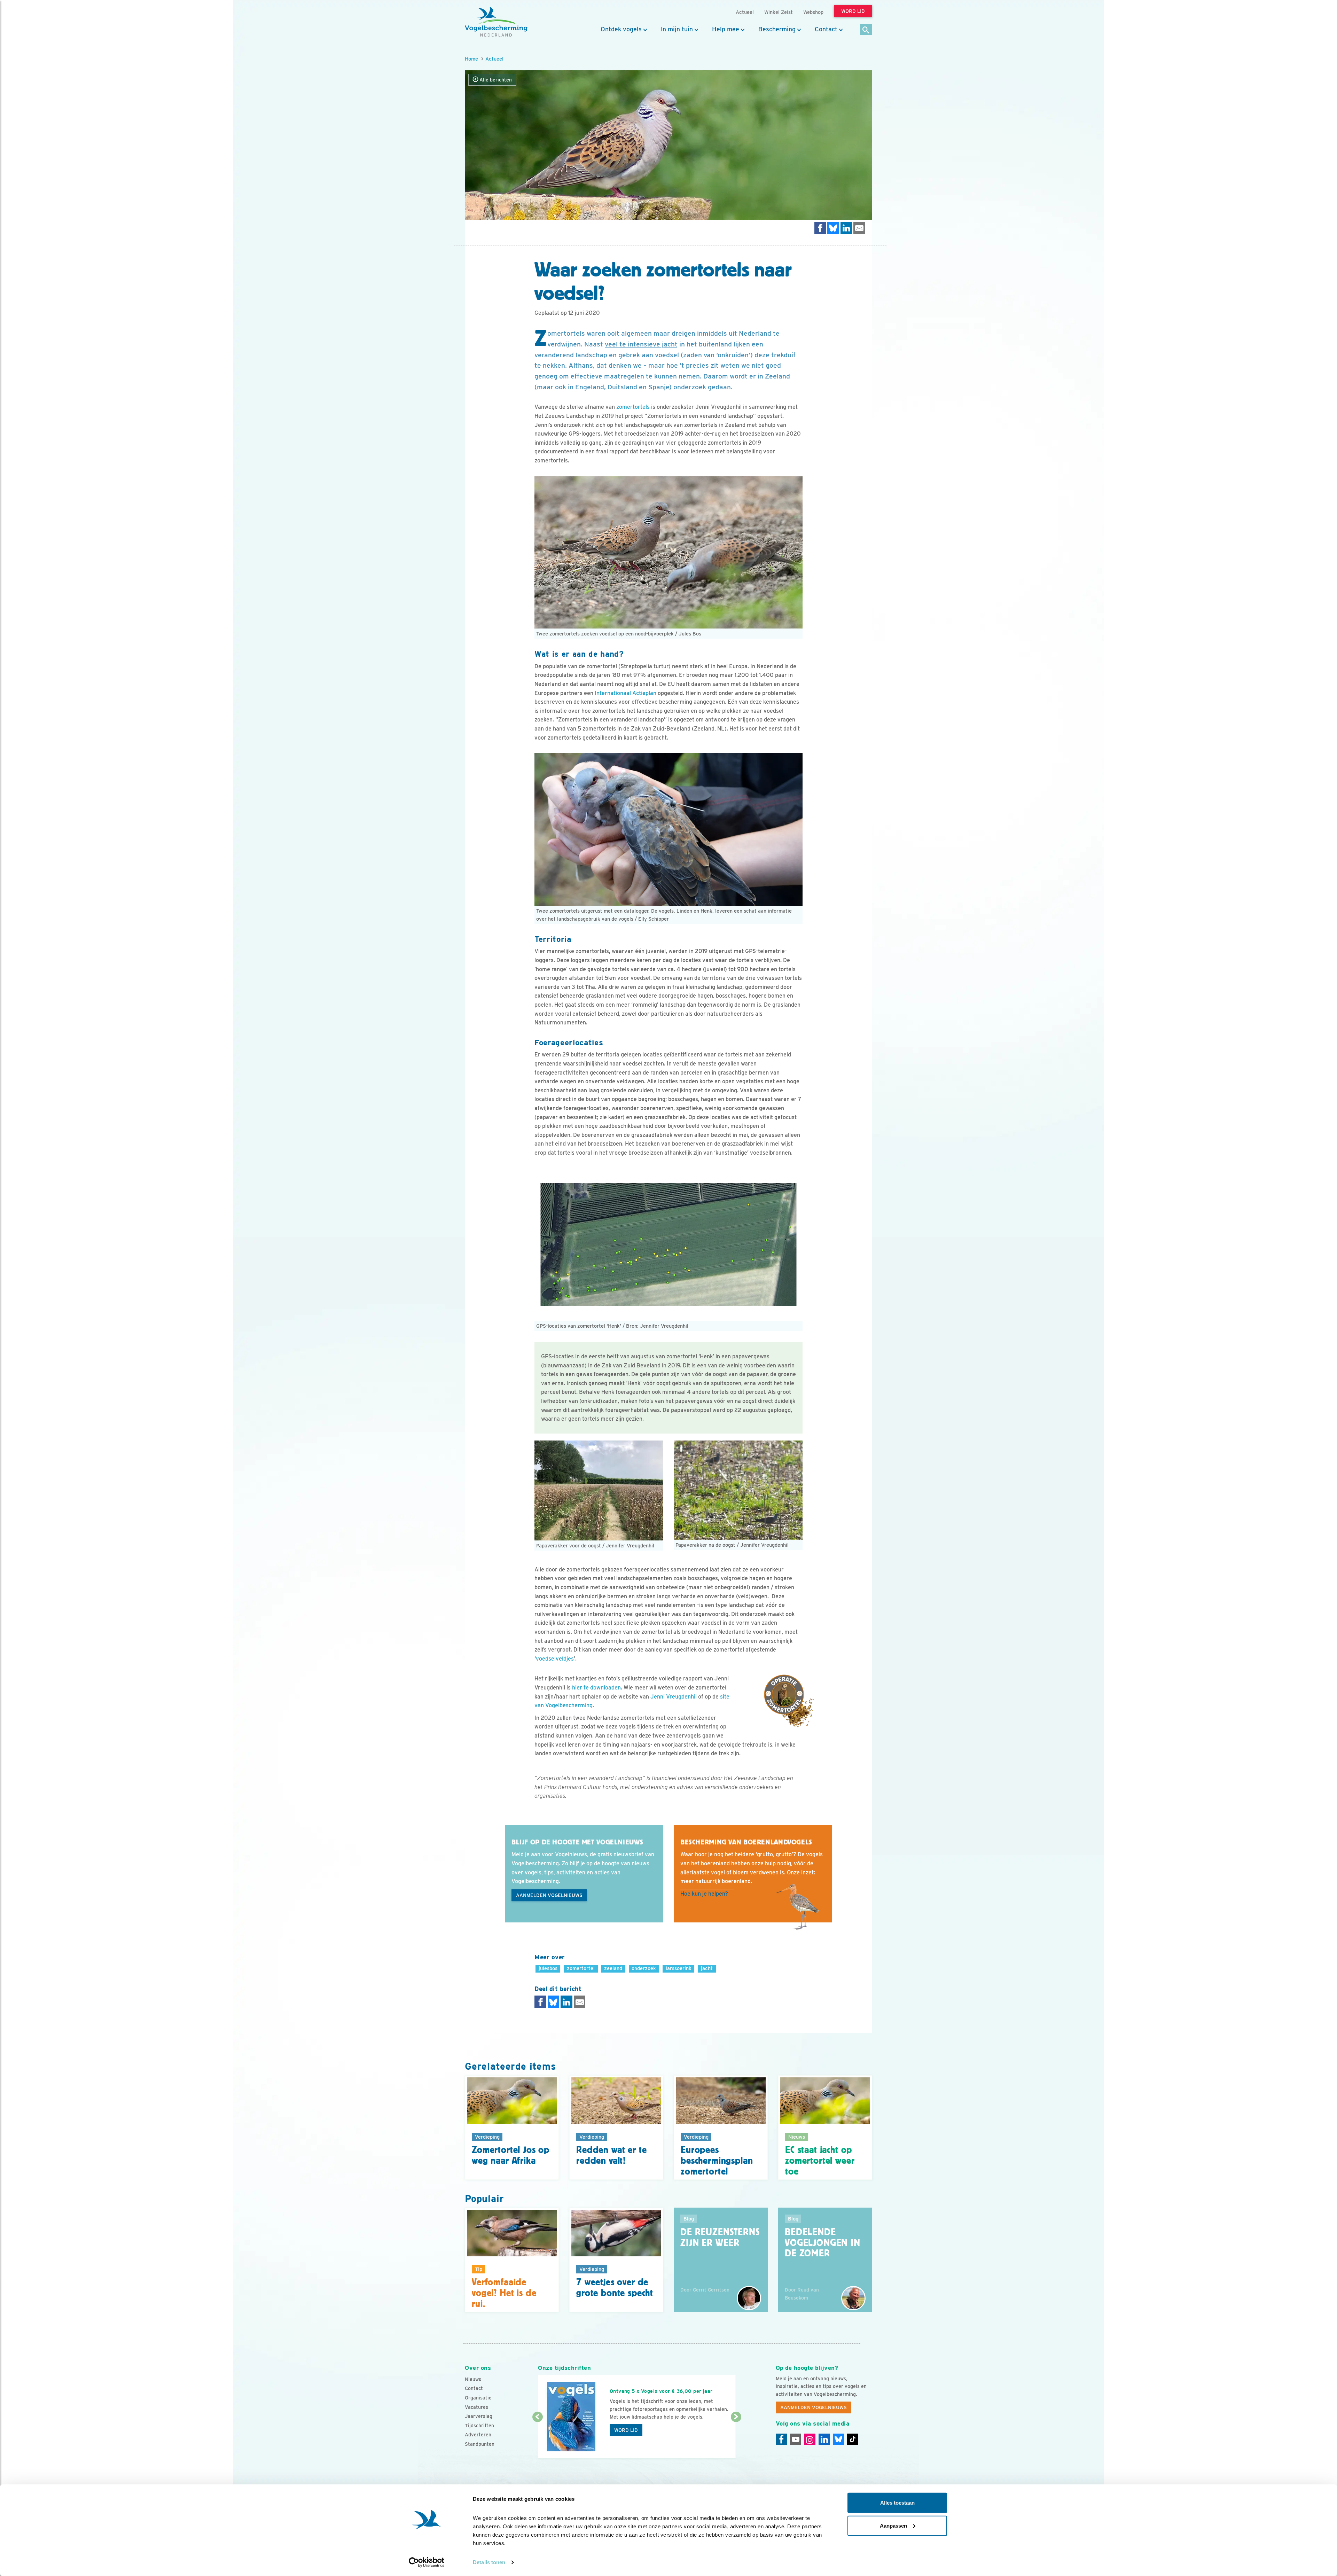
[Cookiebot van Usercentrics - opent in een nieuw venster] (427, 2562)
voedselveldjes (555, 1659)
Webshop (813, 12)
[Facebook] (781, 2439)
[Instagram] (810, 2439)
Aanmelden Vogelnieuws (549, 1895)
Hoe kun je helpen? (704, 1894)
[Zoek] (866, 30)
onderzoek (644, 1968)
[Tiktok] (853, 2439)
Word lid (626, 2430)
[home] (496, 22)
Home (471, 59)
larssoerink (679, 1968)
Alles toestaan (897, 2503)
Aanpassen (893, 2525)
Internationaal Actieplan (626, 693)
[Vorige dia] (537, 2438)
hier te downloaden (596, 1688)
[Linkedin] (824, 2439)
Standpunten (480, 2444)
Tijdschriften (479, 2426)
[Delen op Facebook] (820, 228)
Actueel (494, 59)
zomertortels (633, 407)
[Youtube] (796, 2439)
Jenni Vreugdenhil (674, 1697)
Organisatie (478, 2398)
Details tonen (489, 2562)
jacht (707, 1968)
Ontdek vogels (621, 29)
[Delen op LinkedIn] (846, 228)
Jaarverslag (479, 2416)
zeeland (613, 1968)
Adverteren (478, 2435)
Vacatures (476, 2407)
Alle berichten (495, 80)
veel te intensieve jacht (641, 344)
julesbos (548, 1968)
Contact (826, 29)
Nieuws (473, 2379)
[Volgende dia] (736, 2438)
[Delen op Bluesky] (833, 228)
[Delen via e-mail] (859, 228)
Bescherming (777, 29)
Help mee (726, 29)
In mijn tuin (677, 29)
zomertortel (581, 1968)
